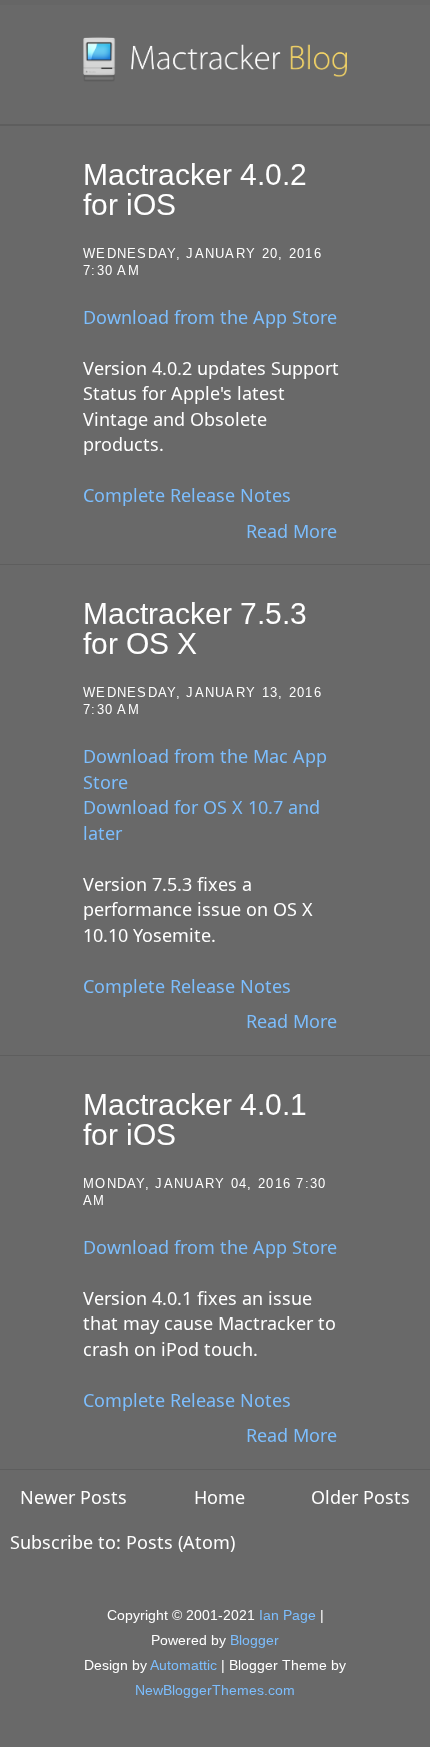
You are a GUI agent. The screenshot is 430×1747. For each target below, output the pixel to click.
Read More (291, 531)
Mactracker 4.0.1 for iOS (195, 1119)
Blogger (254, 1640)
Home (219, 1497)
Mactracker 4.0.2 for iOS (195, 189)
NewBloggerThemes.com (215, 1690)
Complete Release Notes (187, 495)
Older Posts (360, 1497)
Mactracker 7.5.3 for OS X (195, 628)
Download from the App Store (210, 317)
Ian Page (287, 1615)
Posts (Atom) (180, 1542)
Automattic (183, 1665)
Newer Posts (73, 1497)
